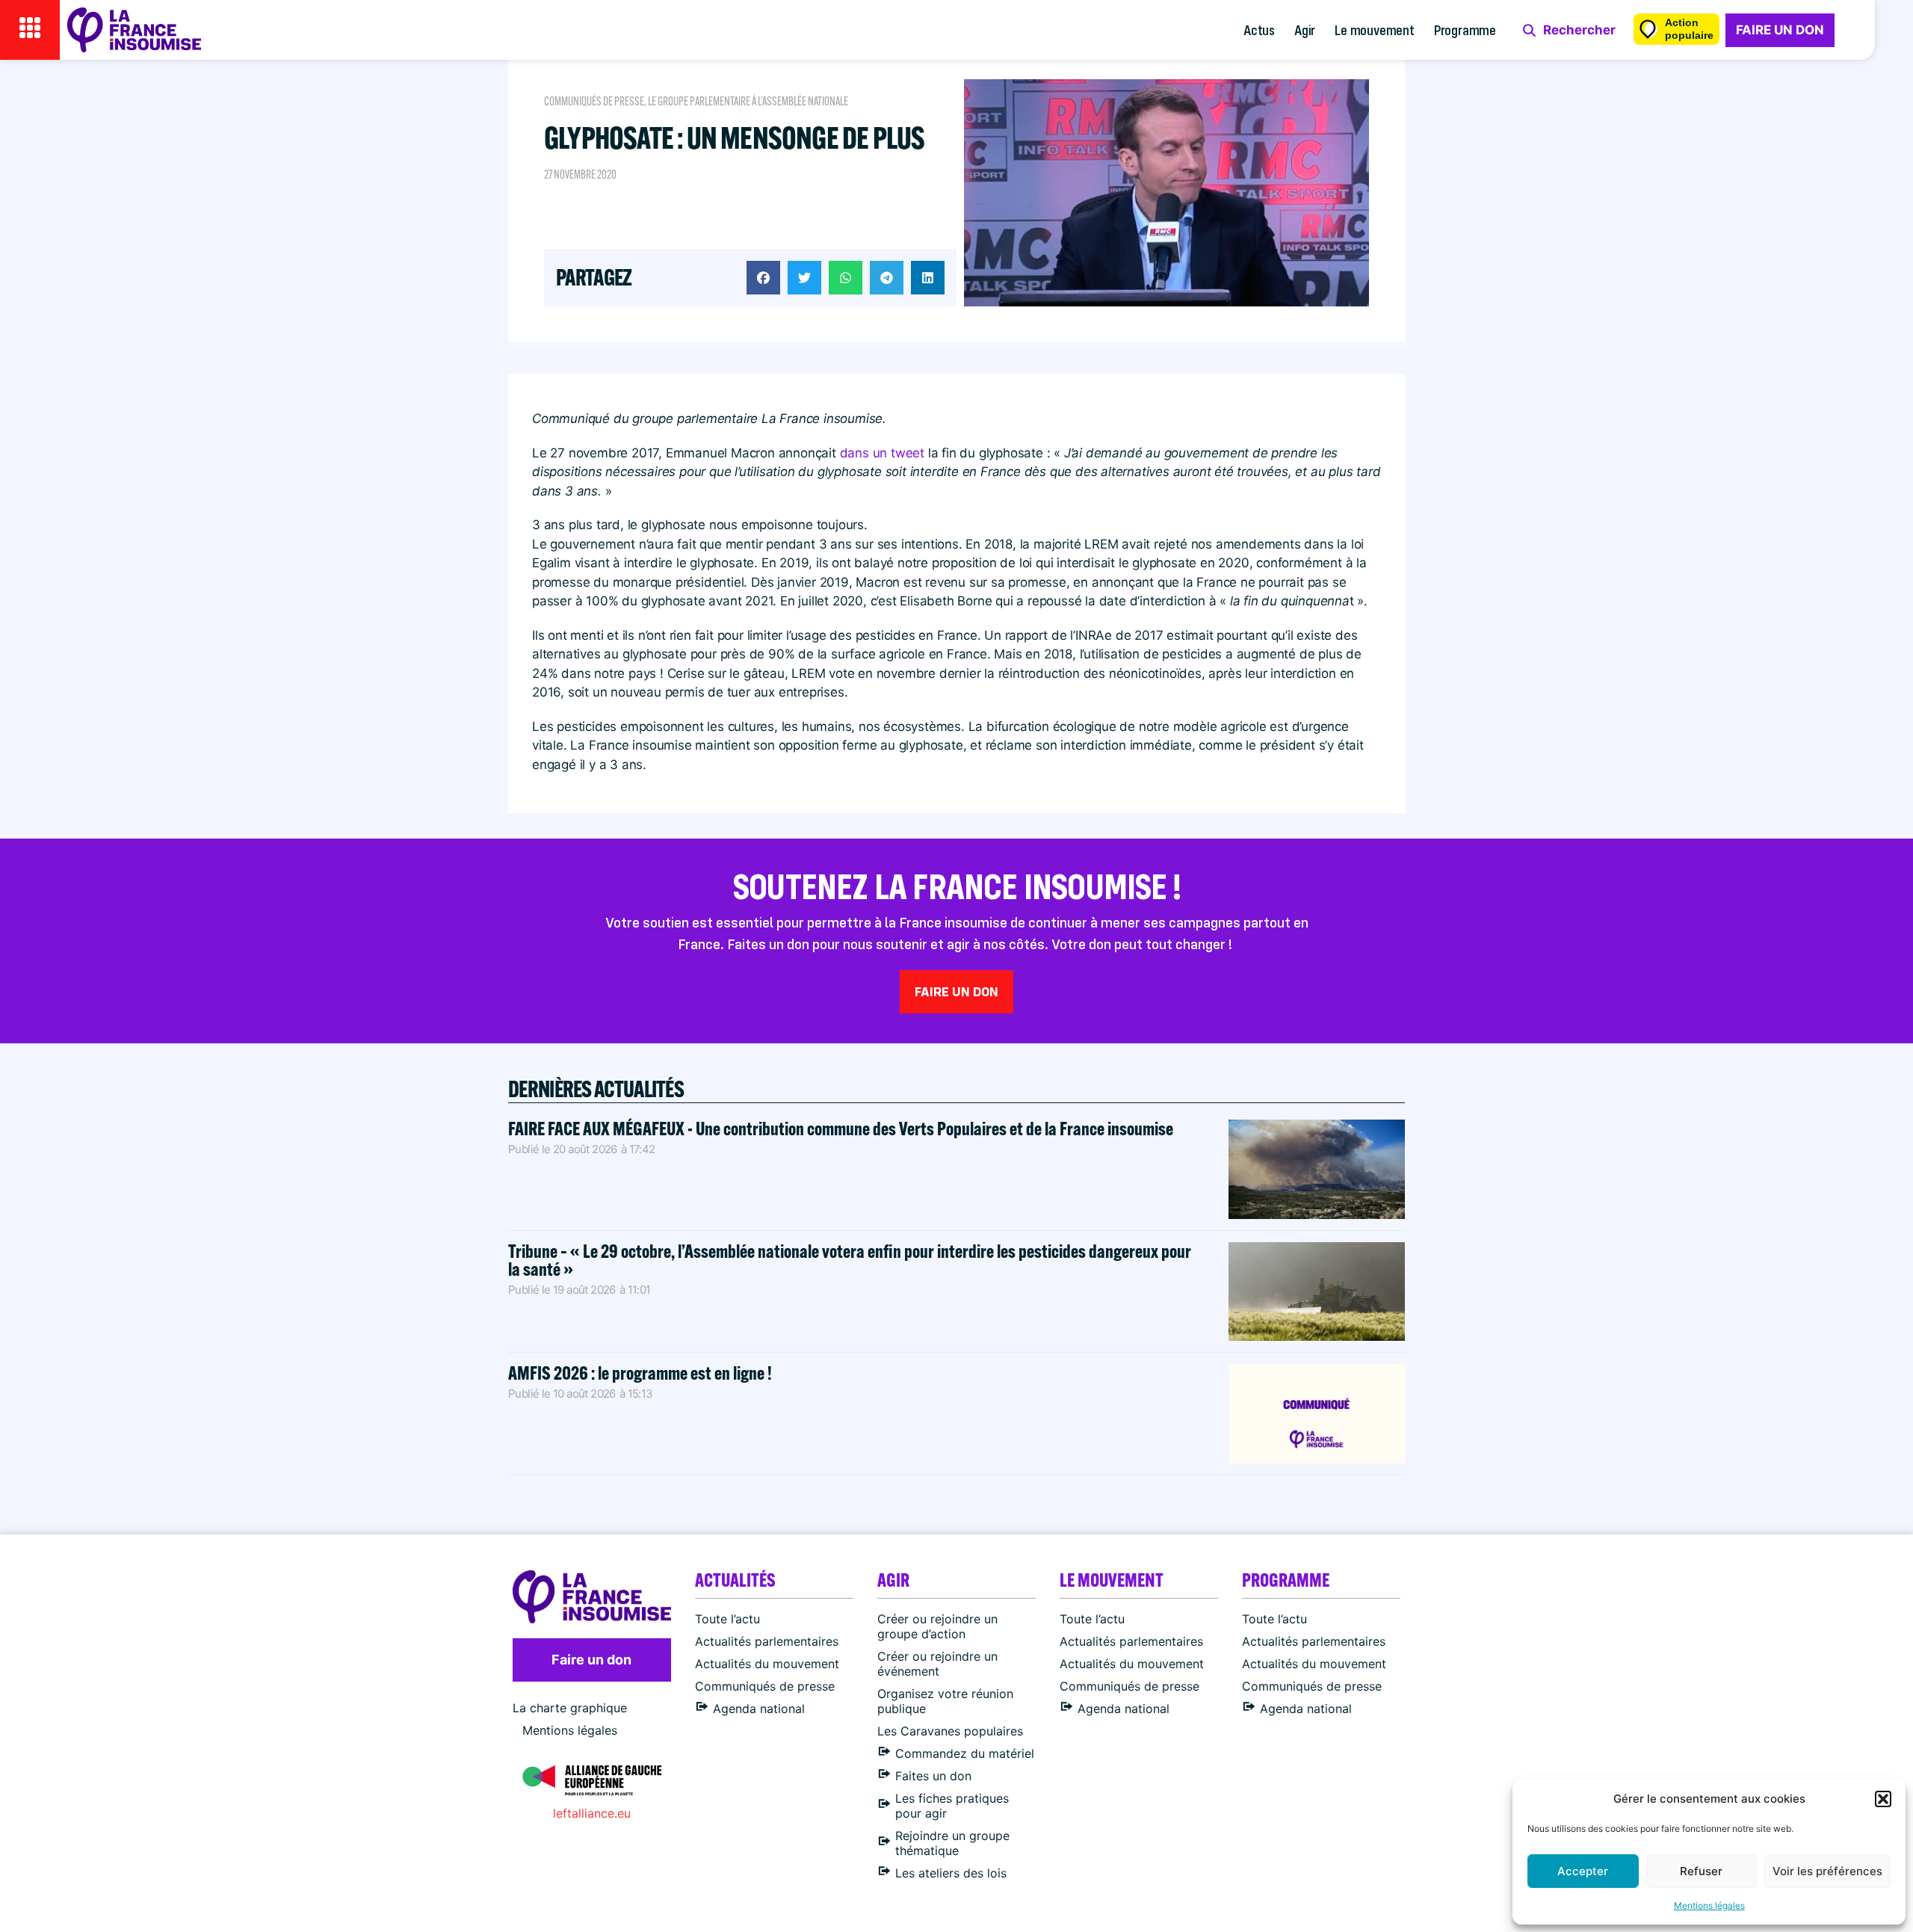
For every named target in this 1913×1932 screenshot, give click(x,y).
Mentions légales (1709, 1905)
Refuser (1701, 1871)
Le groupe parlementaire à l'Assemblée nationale (748, 101)
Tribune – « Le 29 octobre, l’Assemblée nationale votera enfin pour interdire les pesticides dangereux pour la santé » (850, 1260)
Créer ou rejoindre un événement (937, 1664)
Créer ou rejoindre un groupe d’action (937, 1626)
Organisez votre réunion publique (945, 1701)
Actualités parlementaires (767, 1641)
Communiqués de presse (594, 101)
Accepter (1583, 1871)
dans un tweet (882, 453)
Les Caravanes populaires (950, 1731)
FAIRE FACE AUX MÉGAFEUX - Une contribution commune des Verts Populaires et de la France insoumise (841, 1128)
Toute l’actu (727, 1619)
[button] (1883, 1799)
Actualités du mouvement (767, 1664)
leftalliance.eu (592, 1813)
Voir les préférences (1827, 1871)
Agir (1305, 30)
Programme (1465, 30)
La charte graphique (570, 1708)
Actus (1259, 30)
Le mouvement (1375, 30)
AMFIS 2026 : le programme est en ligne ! (642, 1373)
